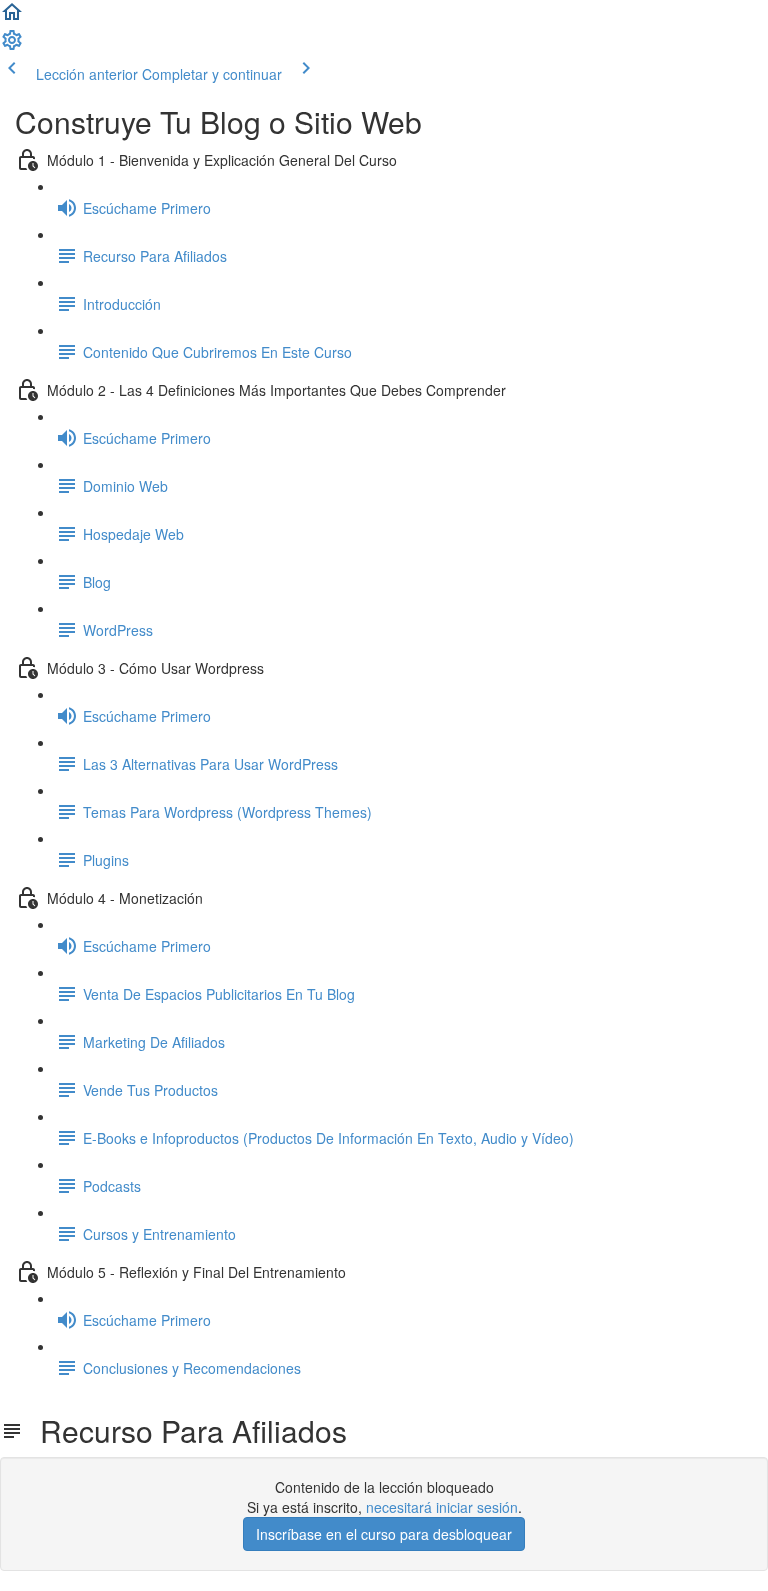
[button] (12, 18)
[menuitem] (12, 46)
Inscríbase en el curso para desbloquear (384, 1534)
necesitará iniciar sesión (442, 1507)
